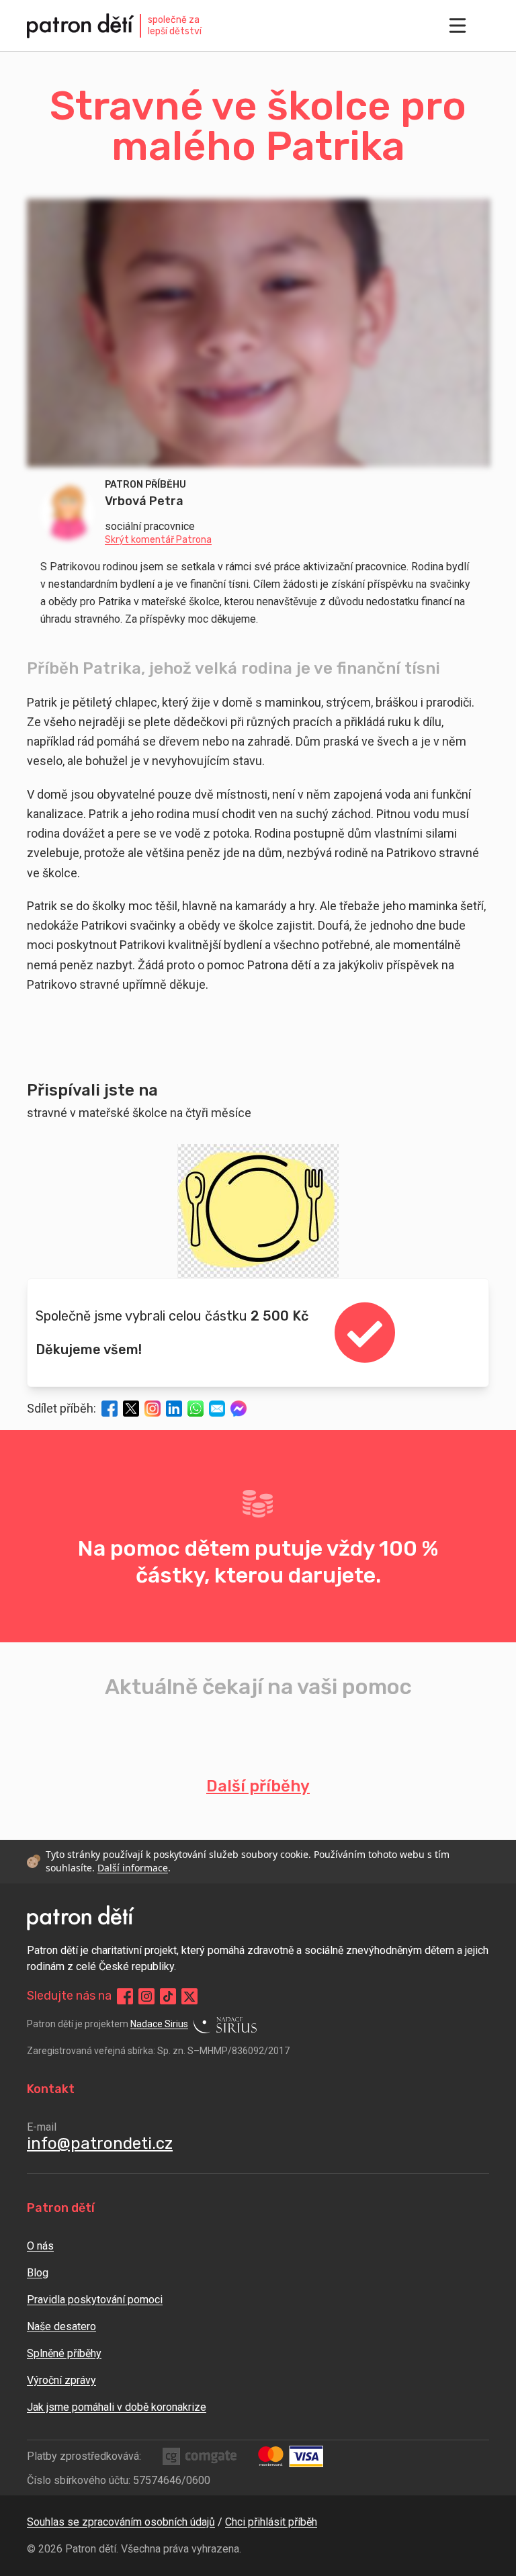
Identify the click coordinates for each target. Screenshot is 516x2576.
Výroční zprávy (61, 2380)
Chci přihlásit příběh (271, 2522)
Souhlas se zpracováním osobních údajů (121, 2522)
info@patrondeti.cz (100, 2143)
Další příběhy (258, 1786)
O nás (40, 2246)
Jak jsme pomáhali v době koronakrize (117, 2407)
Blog (38, 2273)
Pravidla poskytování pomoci (95, 2300)
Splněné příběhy (64, 2353)
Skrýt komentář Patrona (158, 540)
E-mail (42, 2127)
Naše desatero (61, 2326)
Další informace (133, 1868)
